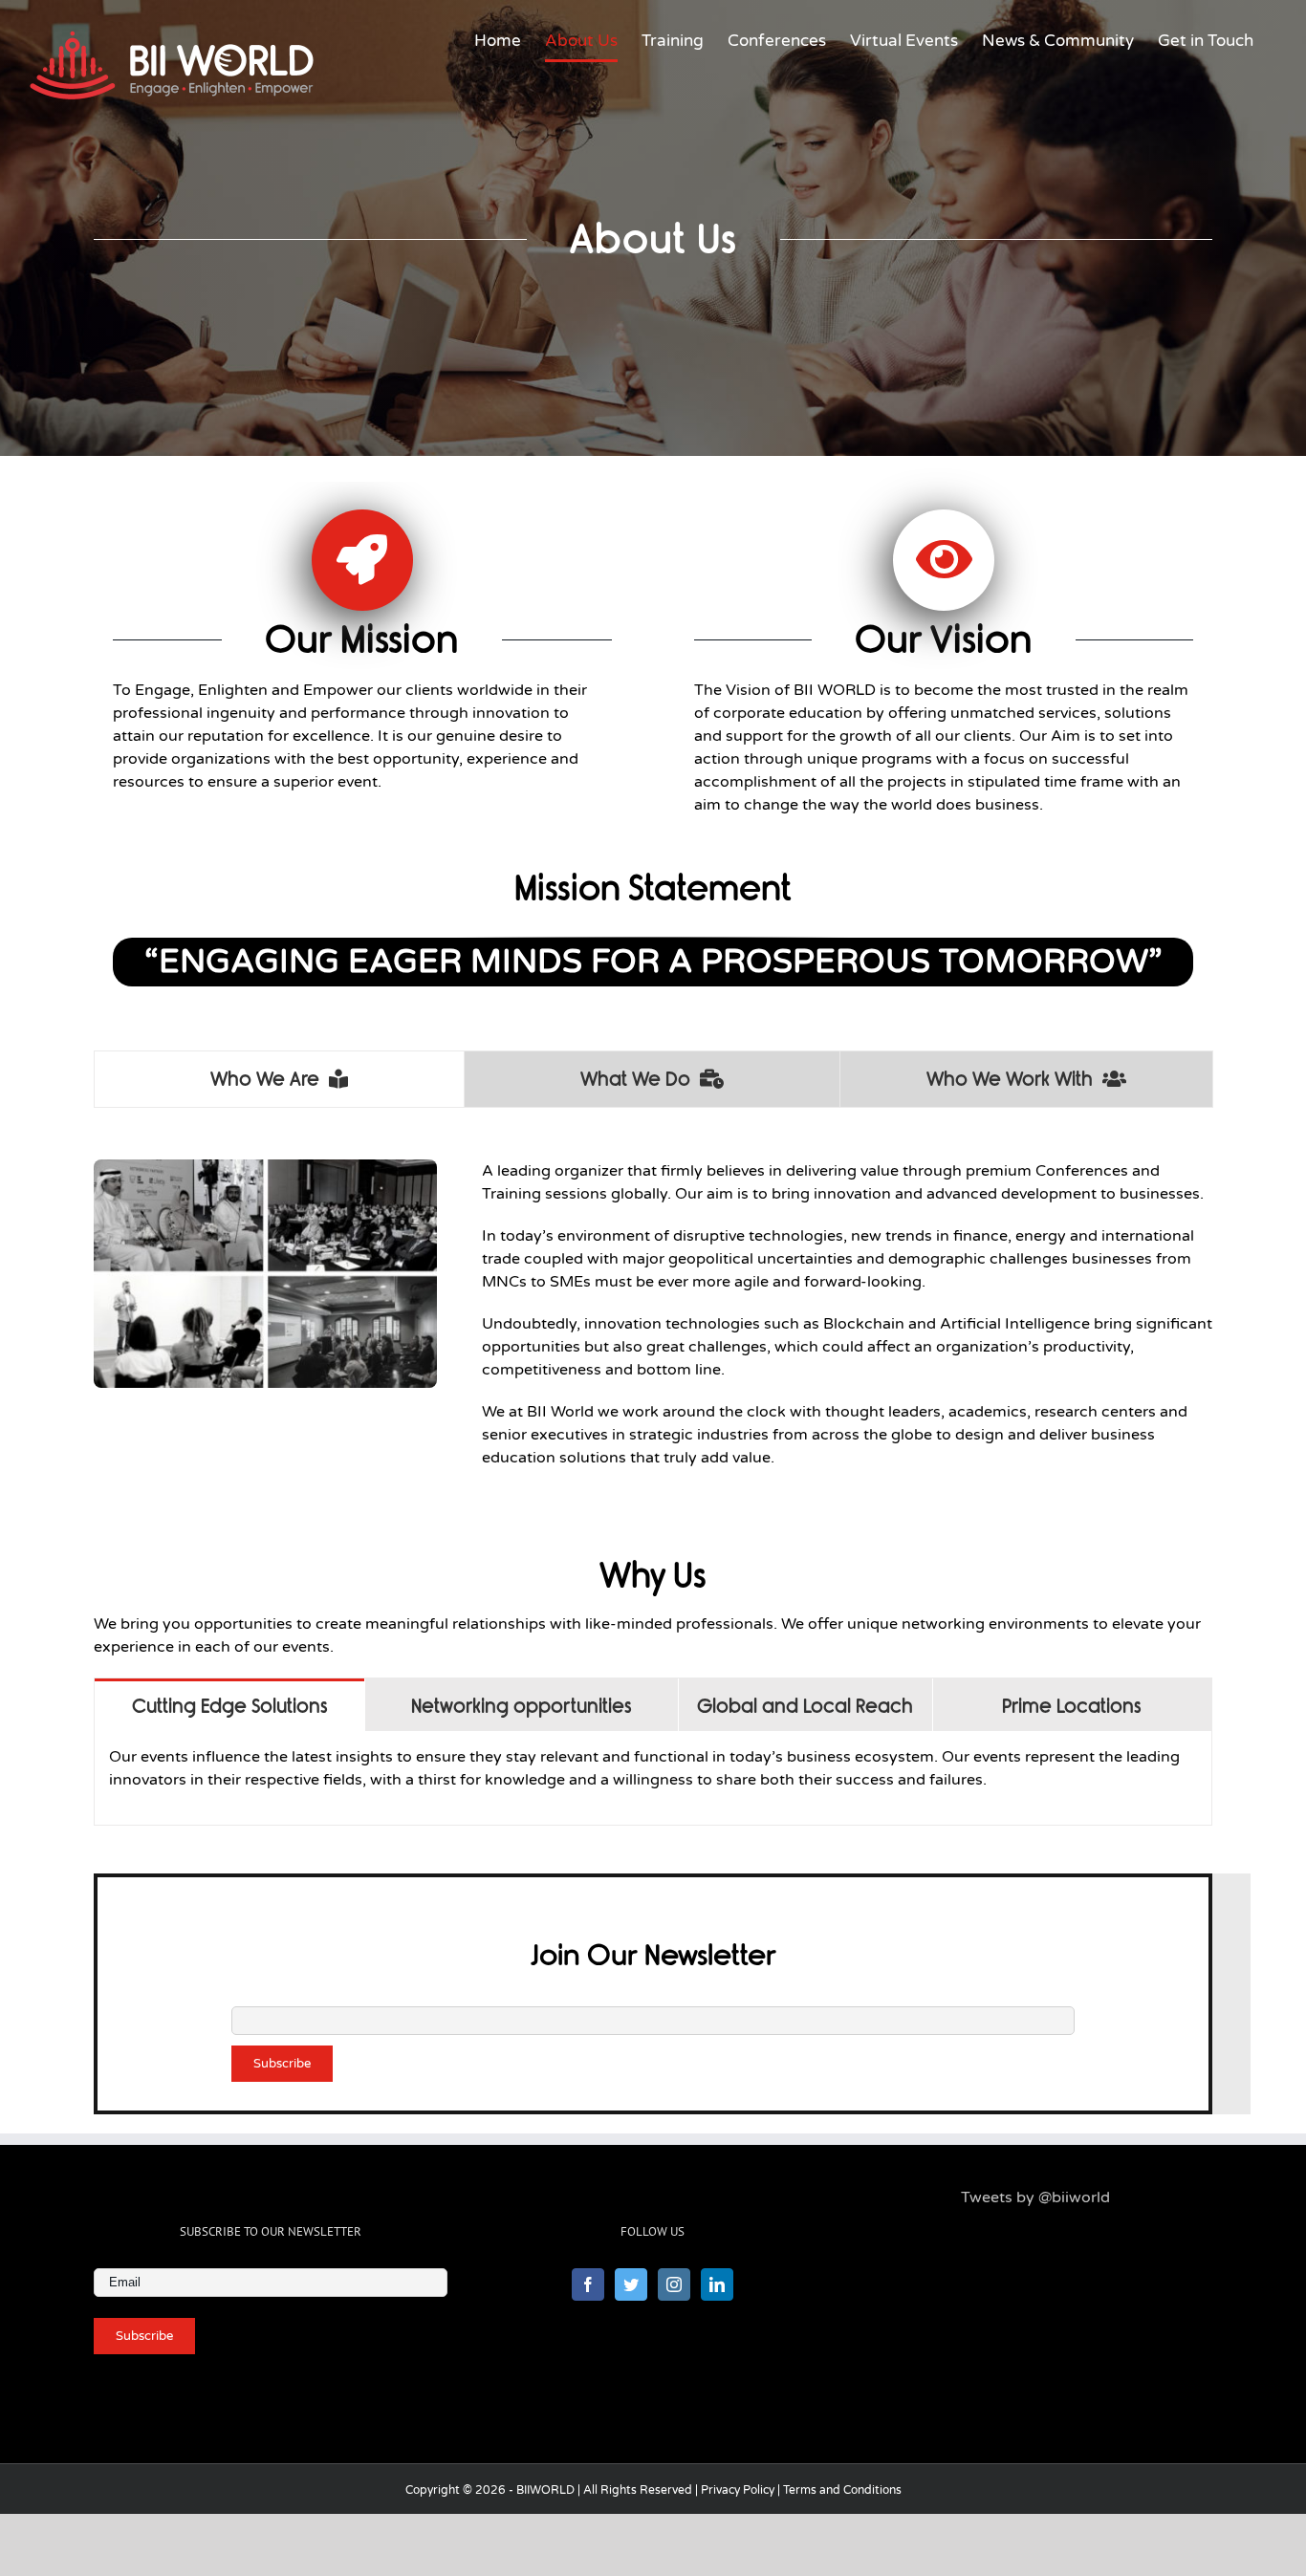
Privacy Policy (738, 2490)
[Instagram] (674, 2284)
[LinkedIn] (717, 2284)
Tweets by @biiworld (1035, 2197)
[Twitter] (631, 2284)
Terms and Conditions (842, 2490)
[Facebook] (588, 2284)
